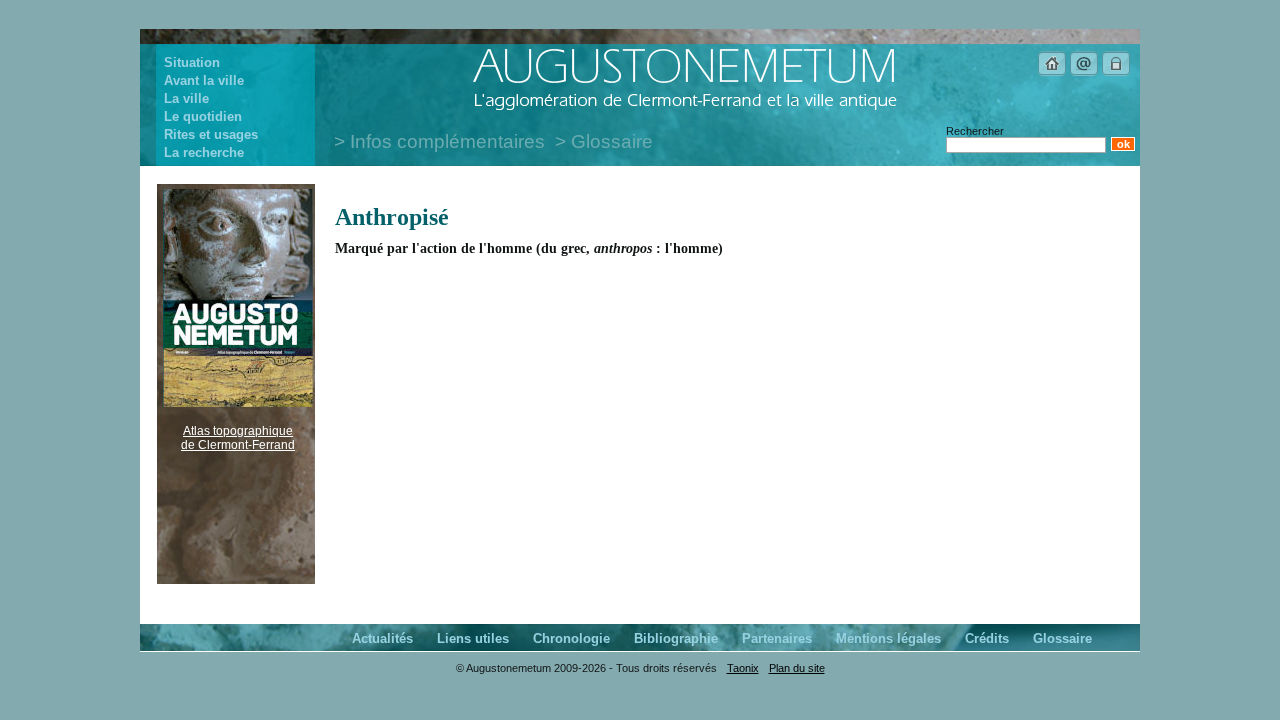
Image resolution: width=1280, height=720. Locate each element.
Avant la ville (204, 80)
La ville (186, 98)
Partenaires (777, 638)
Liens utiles (473, 638)
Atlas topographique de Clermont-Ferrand (238, 438)
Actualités (382, 638)
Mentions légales (888, 638)
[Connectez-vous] (1116, 73)
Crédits (987, 638)
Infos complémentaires (447, 141)
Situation (192, 62)
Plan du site (797, 668)
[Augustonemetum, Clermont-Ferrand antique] (684, 109)
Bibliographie (676, 638)
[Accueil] (1052, 73)
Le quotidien (203, 116)
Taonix (743, 668)
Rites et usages (211, 134)
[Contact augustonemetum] (1084, 73)
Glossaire (612, 141)
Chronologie (571, 638)
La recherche (204, 152)
